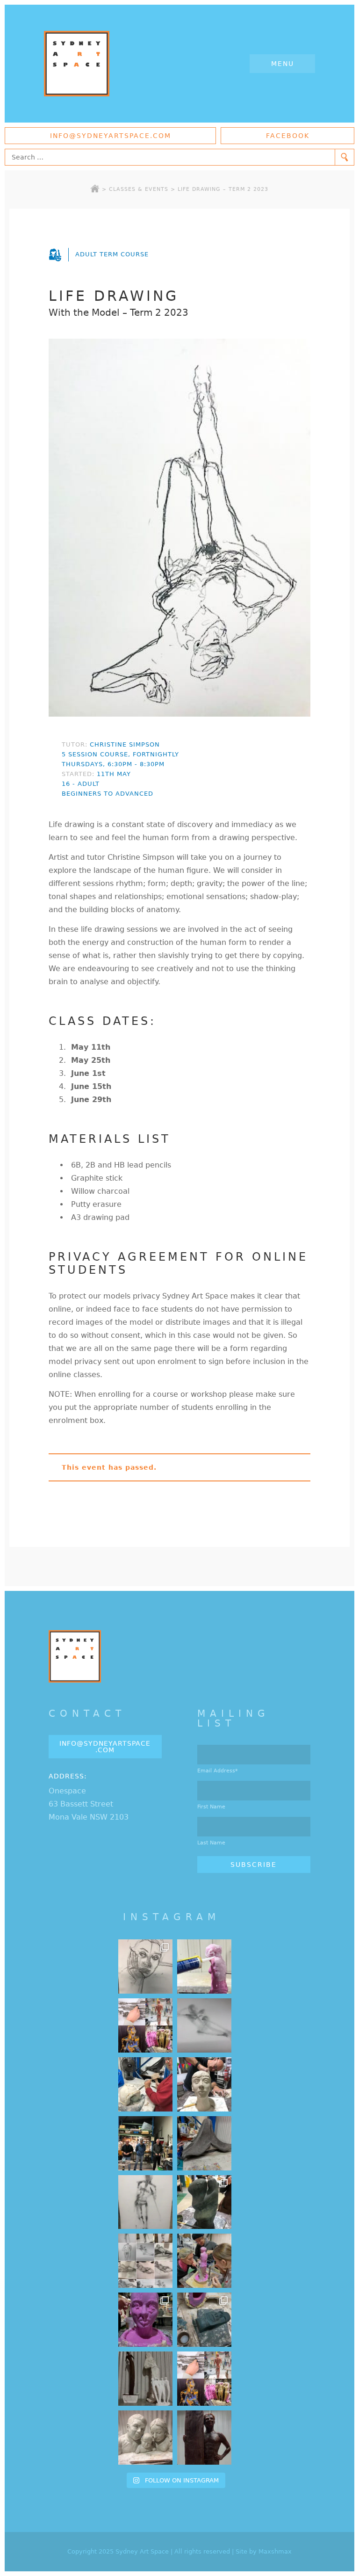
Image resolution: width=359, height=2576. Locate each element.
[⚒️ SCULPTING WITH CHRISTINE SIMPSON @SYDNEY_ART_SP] (145, 2084)
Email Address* (218, 1771)
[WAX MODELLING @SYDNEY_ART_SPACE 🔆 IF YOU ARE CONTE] (204, 2438)
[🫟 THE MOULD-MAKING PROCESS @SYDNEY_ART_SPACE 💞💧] (145, 2320)
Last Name (211, 1843)
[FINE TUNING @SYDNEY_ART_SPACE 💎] (204, 2143)
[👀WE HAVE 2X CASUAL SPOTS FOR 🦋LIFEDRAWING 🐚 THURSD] (204, 2025)
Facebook (288, 136)
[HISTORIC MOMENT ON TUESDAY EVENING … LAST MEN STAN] (145, 2143)
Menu (283, 64)
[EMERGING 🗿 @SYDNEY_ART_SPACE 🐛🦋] (204, 2320)
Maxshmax (275, 2551)
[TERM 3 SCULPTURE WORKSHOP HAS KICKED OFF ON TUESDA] (204, 2202)
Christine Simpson (125, 744)
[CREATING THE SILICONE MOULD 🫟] (204, 2261)
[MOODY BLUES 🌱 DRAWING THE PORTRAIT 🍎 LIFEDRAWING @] (145, 1966)
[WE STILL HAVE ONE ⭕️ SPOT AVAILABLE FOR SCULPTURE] (145, 2438)
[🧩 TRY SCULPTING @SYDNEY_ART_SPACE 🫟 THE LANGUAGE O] (204, 1966)
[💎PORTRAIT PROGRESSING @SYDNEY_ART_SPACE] (204, 2084)
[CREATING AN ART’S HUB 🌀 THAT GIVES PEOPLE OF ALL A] (145, 2025)
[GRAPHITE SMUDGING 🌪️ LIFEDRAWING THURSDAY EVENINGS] (145, 2202)
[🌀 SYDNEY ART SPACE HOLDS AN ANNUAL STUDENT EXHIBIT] (204, 2379)
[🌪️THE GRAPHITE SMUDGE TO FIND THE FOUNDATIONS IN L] (145, 2261)
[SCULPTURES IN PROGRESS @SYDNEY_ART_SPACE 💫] (145, 2379)
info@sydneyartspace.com (111, 136)
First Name (211, 1807)
